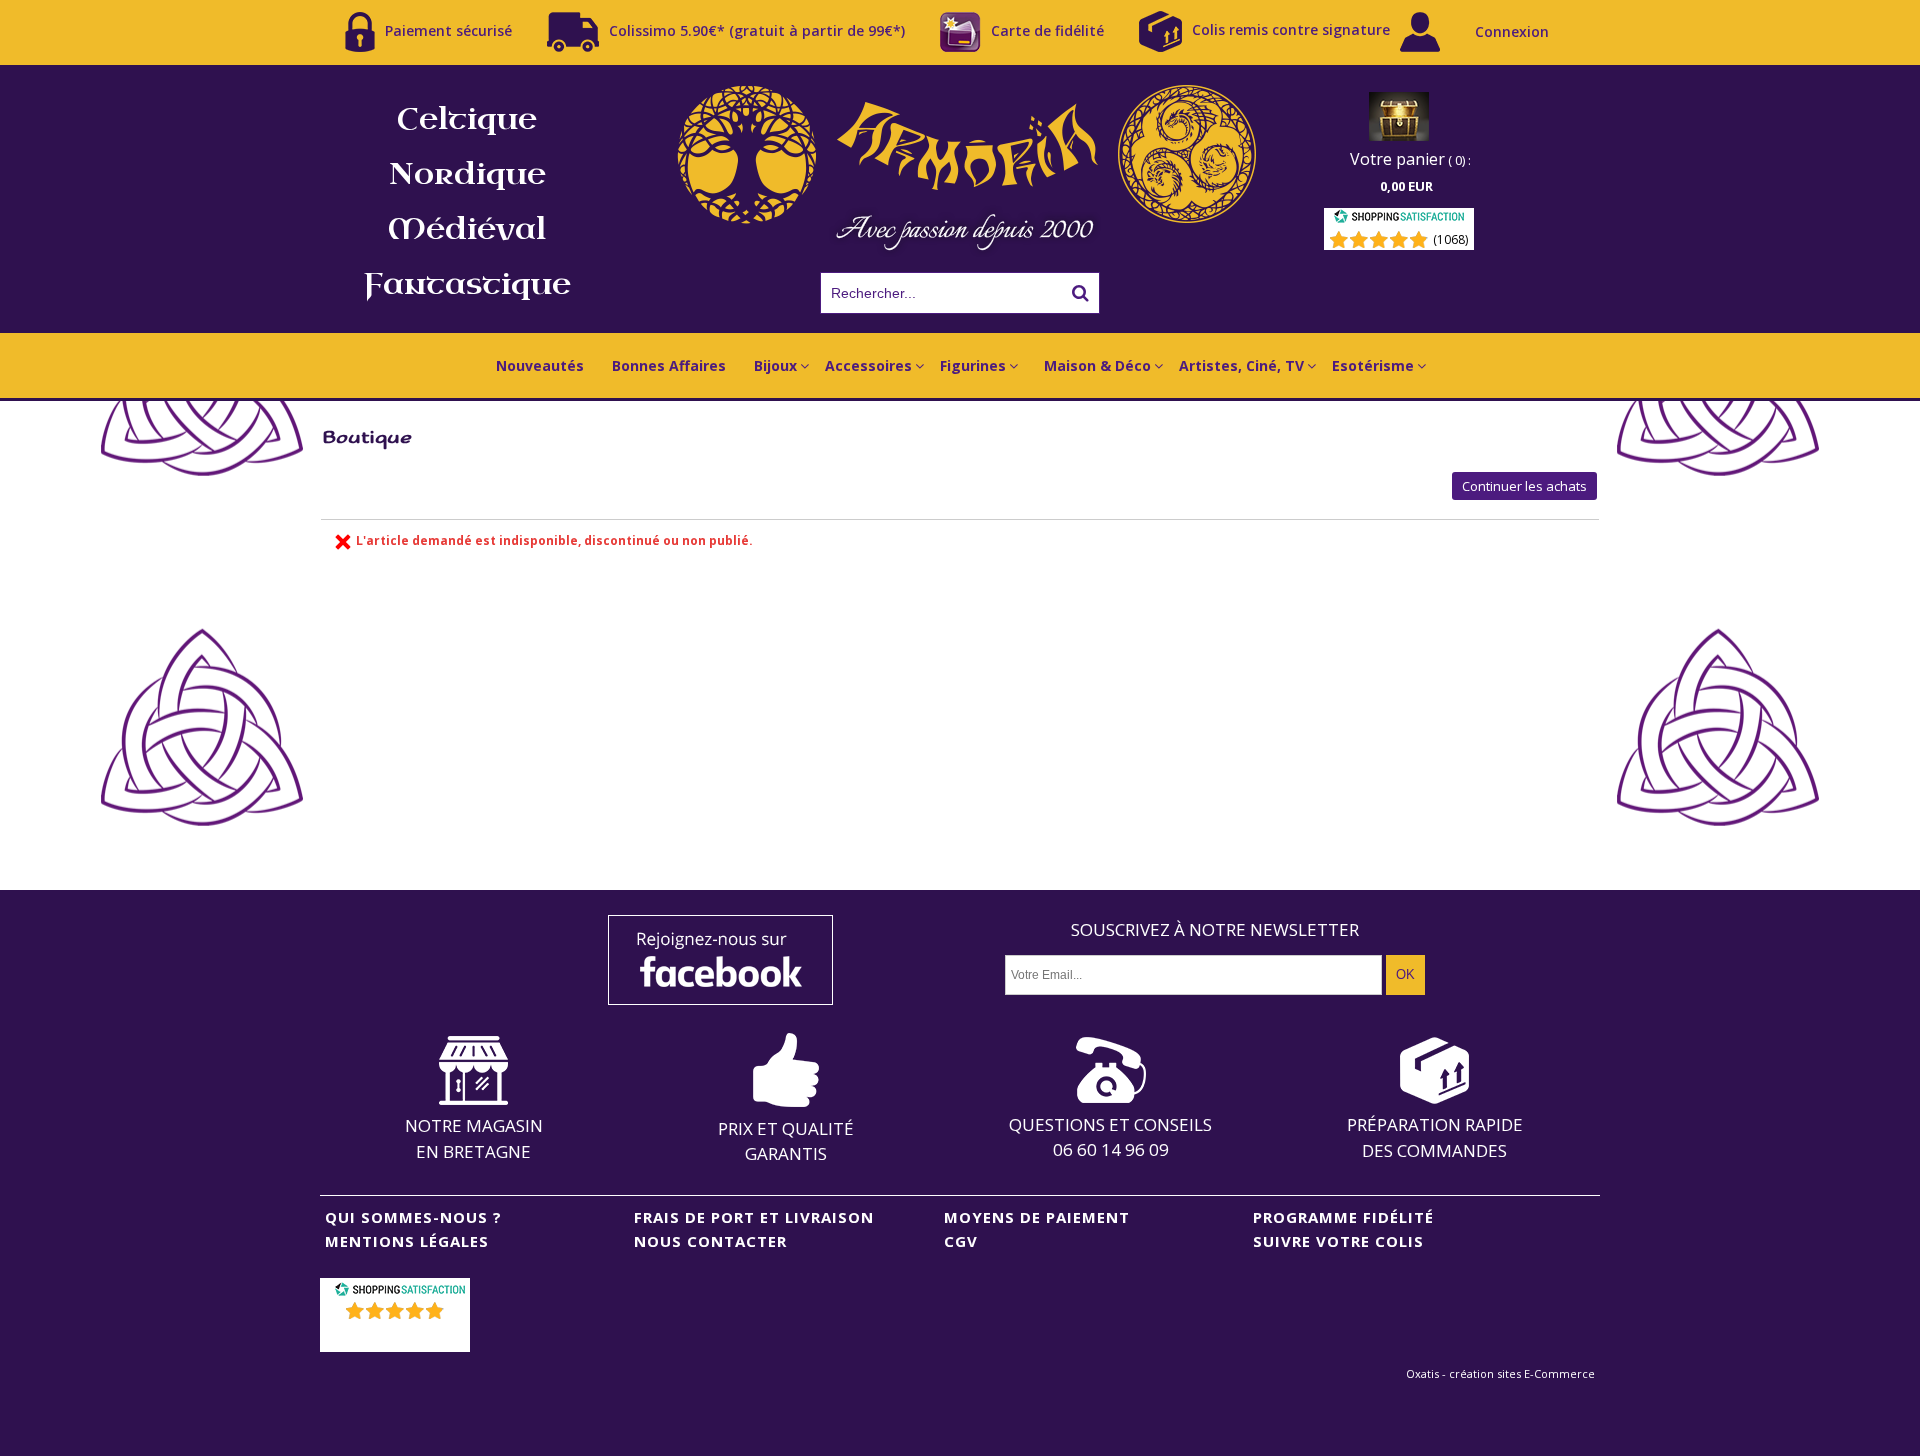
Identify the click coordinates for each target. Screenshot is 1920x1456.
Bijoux (775, 365)
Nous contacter (710, 1241)
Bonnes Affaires (669, 365)
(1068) (1450, 239)
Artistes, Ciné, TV (1241, 365)
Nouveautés (540, 365)
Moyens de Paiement (1037, 1217)
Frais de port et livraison (754, 1217)
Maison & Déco (1097, 365)
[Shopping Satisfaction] (1399, 219)
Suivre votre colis (1338, 1241)
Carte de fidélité (1047, 29)
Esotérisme (1373, 365)
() (397, 1336)
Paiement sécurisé (448, 29)
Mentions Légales (407, 1241)
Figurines (973, 365)
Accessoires (868, 365)
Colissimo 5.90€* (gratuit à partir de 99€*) (757, 29)
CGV (961, 1241)
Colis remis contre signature (1291, 29)
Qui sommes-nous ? (413, 1217)
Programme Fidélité (1343, 1217)
